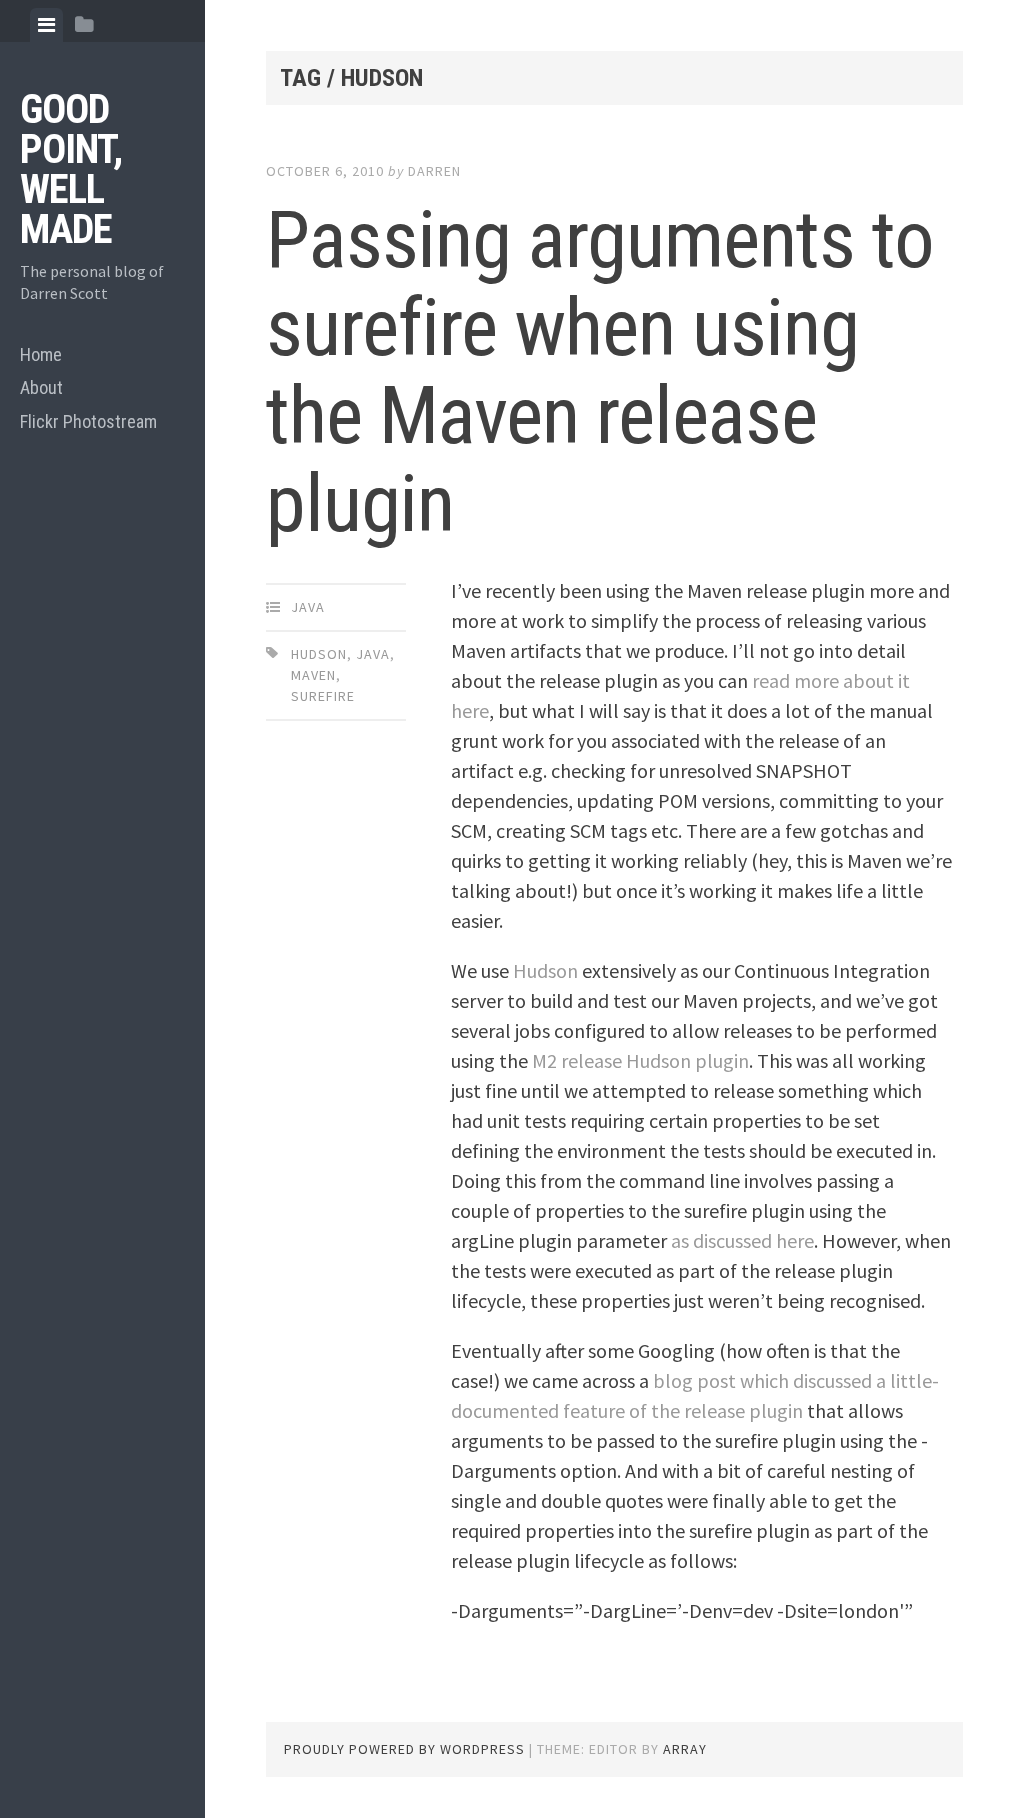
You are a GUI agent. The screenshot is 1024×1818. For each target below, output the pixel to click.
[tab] (46, 25)
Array (685, 1749)
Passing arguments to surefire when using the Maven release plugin (600, 372)
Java (308, 607)
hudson (319, 654)
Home (41, 354)
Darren (434, 171)
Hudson (545, 970)
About (41, 387)
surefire (323, 696)
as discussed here (742, 1240)
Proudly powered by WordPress (404, 1749)
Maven (313, 675)
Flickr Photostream (88, 421)
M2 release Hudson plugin (640, 1060)
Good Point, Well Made (71, 169)
